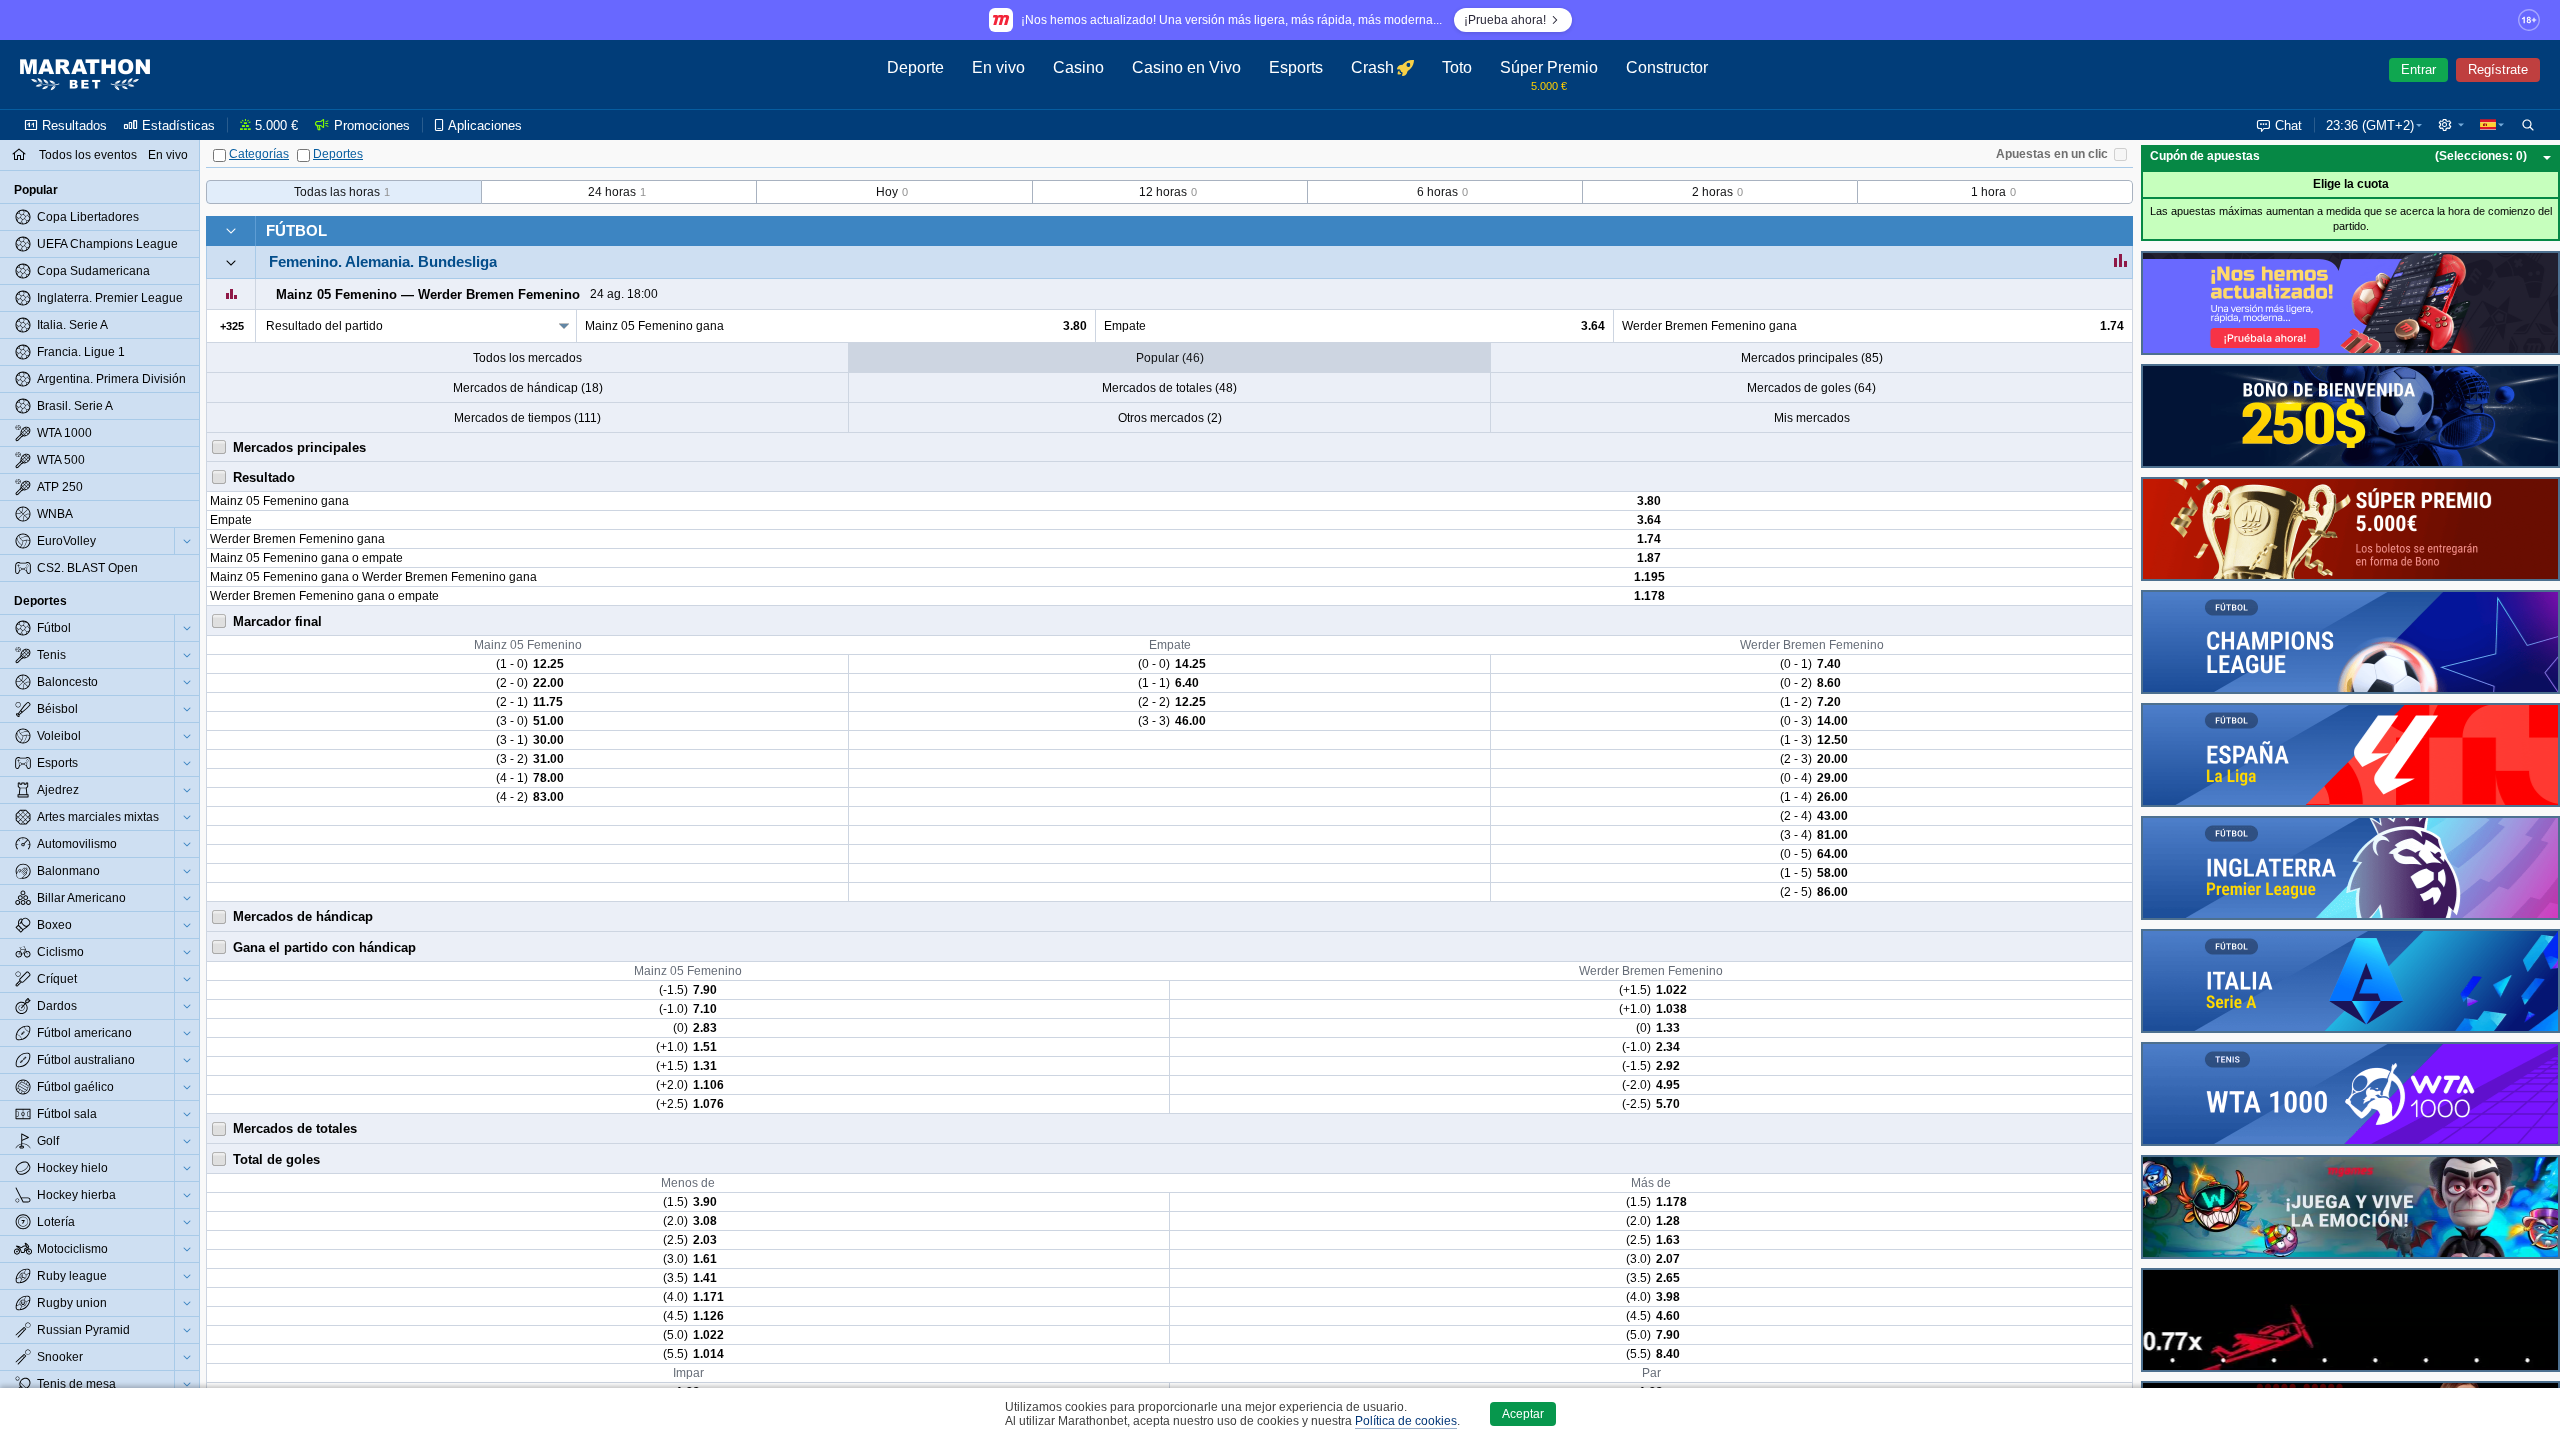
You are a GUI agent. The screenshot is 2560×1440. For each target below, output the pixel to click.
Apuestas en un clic (2052, 154)
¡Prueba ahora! (1505, 20)
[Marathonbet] (85, 75)
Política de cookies (1406, 1421)
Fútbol (296, 230)
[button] (2451, 125)
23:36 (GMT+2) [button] (2370, 125)
